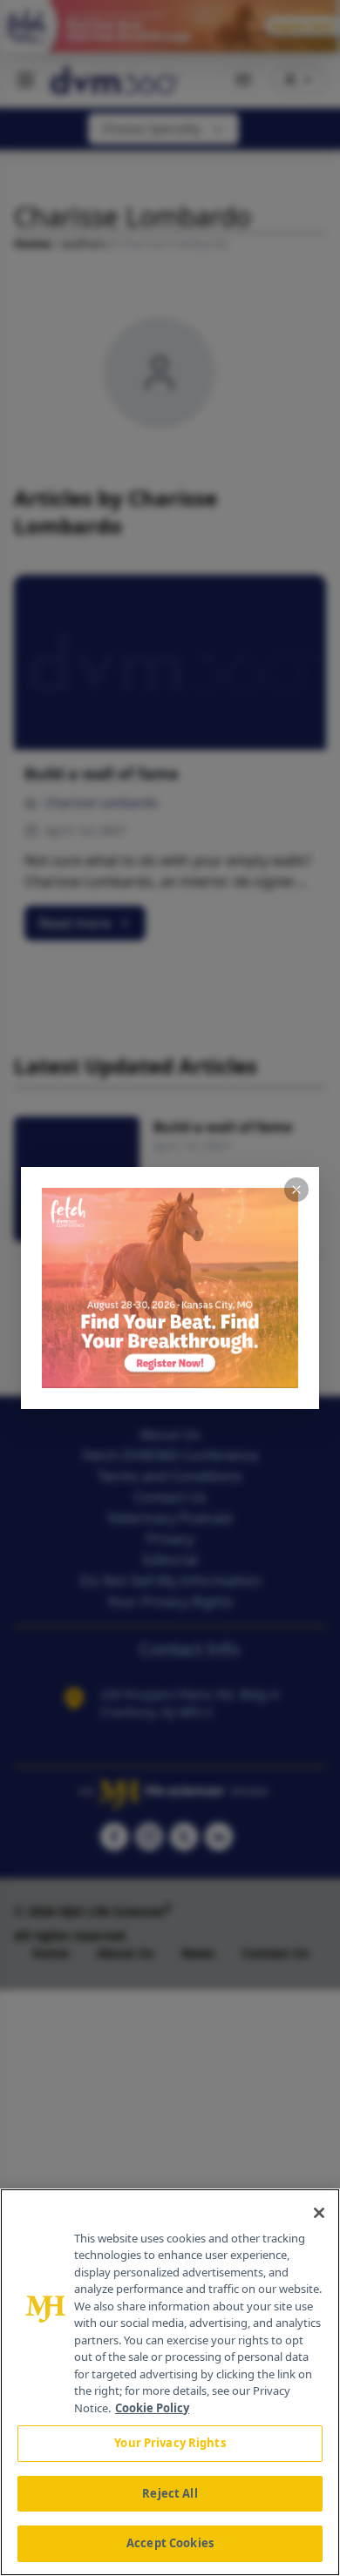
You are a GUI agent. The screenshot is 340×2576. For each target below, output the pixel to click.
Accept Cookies (170, 2543)
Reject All (170, 2493)
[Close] (319, 2213)
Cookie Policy (152, 2408)
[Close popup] (296, 1190)
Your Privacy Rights (170, 2443)
